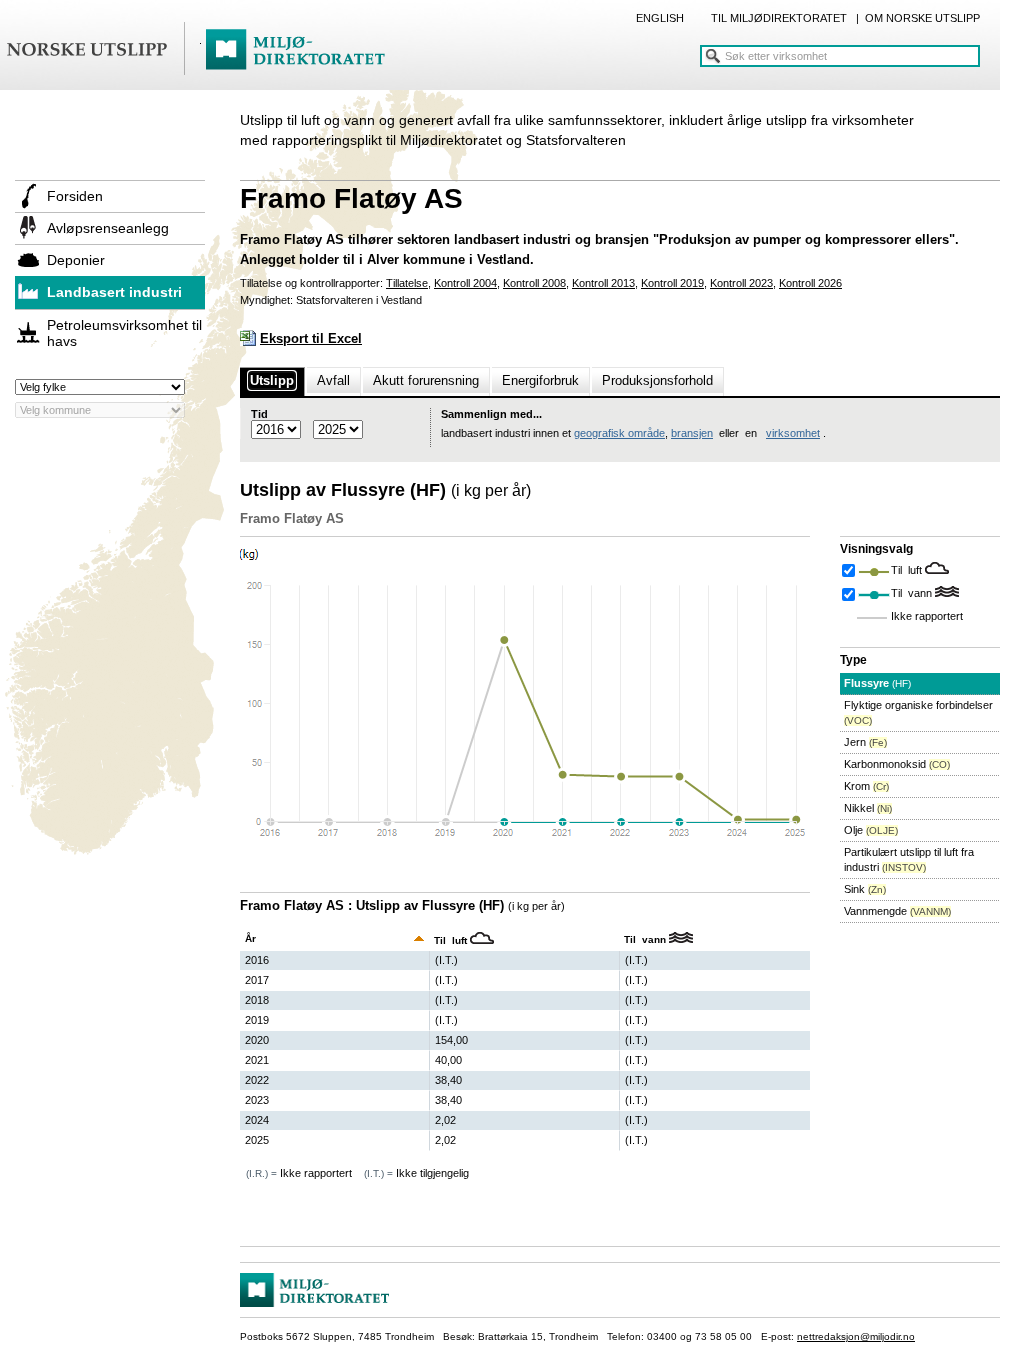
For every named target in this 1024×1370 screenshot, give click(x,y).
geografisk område (619, 433)
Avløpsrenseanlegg (108, 228)
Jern (865, 742)
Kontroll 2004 (465, 283)
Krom (866, 786)
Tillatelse (407, 283)
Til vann (913, 593)
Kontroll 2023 (741, 283)
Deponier (76, 260)
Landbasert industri (114, 292)
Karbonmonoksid (897, 764)
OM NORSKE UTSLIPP (922, 18)
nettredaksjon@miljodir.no (856, 1336)
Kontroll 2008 (534, 283)
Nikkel (868, 808)
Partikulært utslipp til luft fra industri (909, 859)
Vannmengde (897, 911)
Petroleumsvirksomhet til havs (124, 333)
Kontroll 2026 (810, 283)
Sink (865, 889)
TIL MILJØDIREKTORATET (779, 18)
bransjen (692, 433)
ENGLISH (660, 18)
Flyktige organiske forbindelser (918, 712)
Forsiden (75, 196)
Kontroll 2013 (603, 283)
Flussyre (877, 683)
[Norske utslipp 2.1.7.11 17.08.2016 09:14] (205, 50)
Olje (871, 830)
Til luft (908, 570)
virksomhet (793, 433)
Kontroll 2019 (672, 283)
